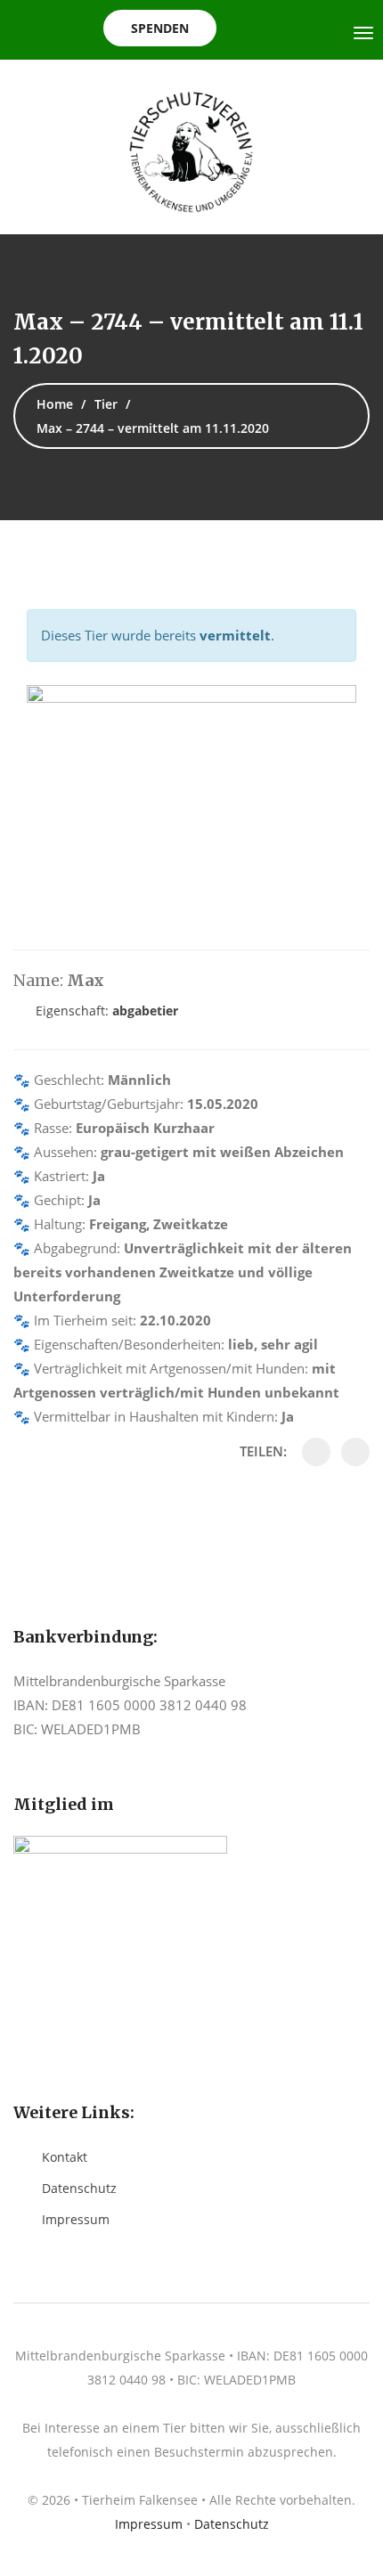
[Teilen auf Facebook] (316, 1452)
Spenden (160, 28)
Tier (106, 404)
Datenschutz (79, 2188)
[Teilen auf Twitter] (355, 1452)
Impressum (76, 2219)
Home (55, 404)
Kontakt (65, 2157)
